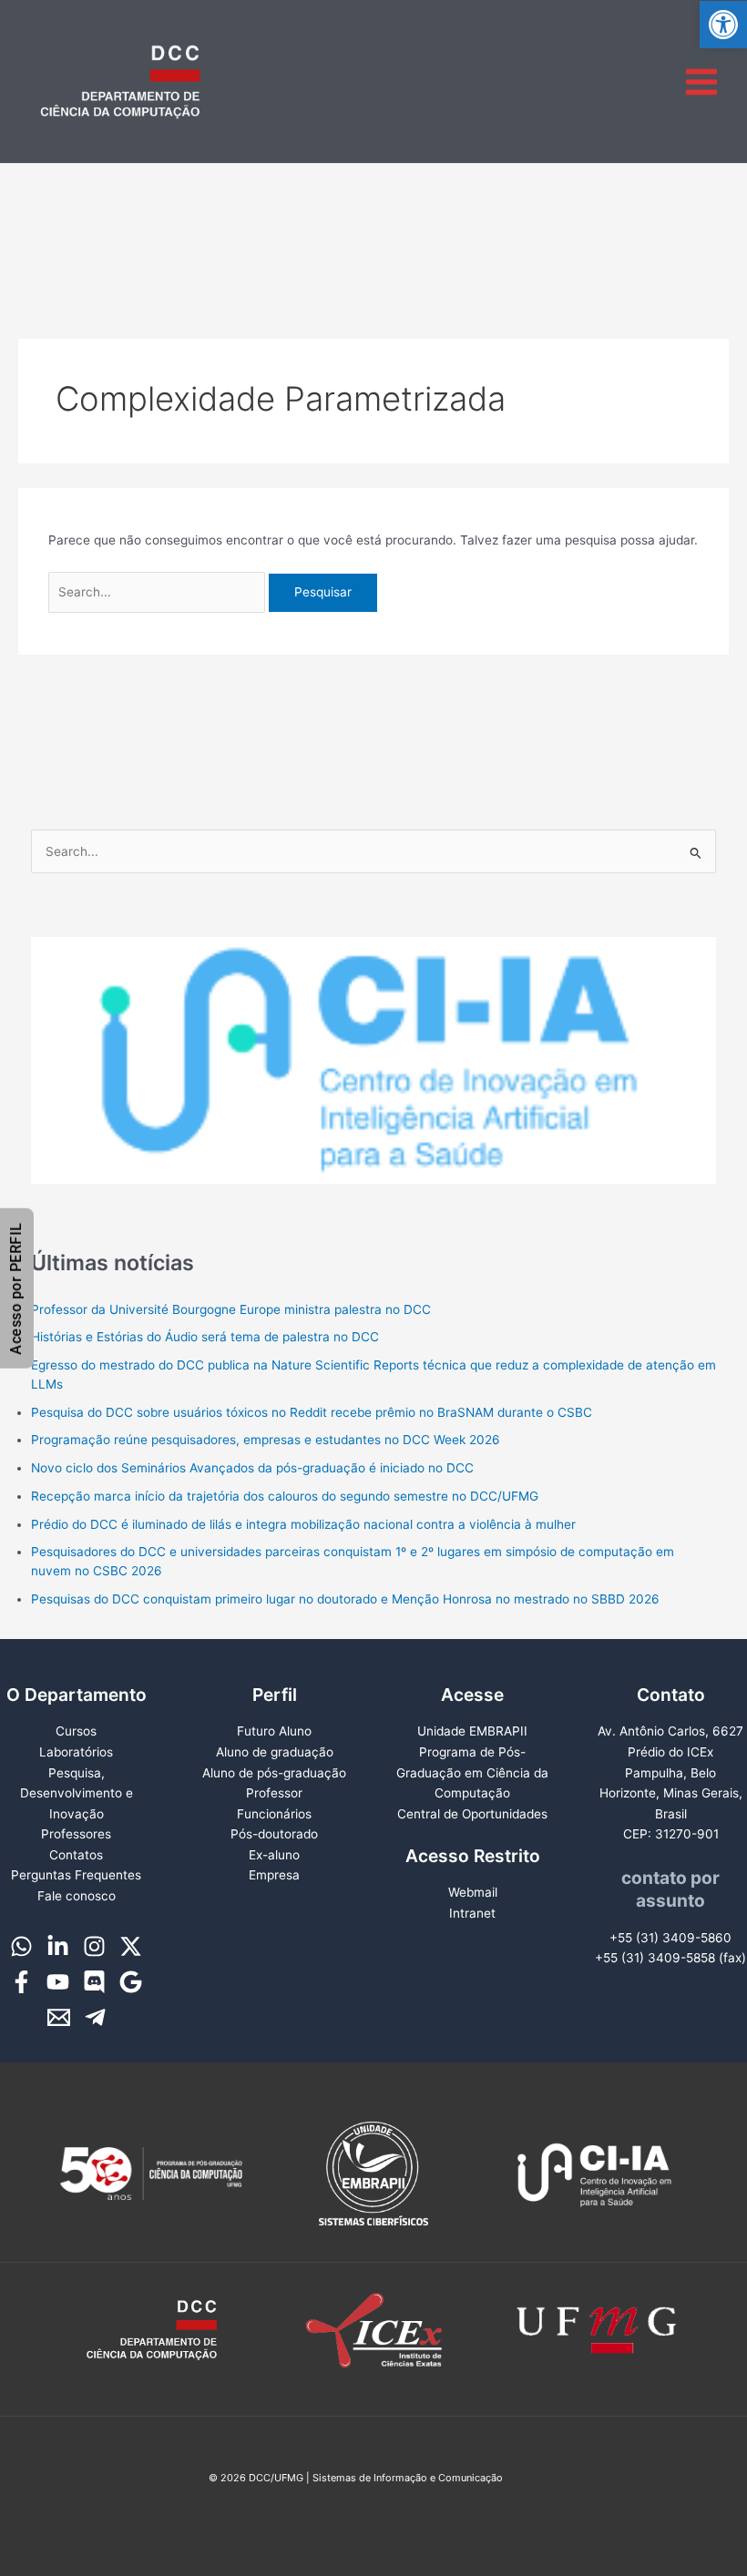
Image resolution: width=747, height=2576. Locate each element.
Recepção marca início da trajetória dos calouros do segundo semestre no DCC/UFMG (285, 1496)
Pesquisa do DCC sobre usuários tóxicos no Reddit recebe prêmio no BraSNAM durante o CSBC (312, 1412)
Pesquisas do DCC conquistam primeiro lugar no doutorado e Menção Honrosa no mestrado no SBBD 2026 (345, 1599)
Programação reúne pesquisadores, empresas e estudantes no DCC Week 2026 (266, 1440)
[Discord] (94, 1982)
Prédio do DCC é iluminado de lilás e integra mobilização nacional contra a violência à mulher (303, 1524)
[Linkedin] (58, 1946)
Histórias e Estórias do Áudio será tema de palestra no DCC (205, 1337)
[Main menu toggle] (702, 81)
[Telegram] (95, 2017)
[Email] (59, 2017)
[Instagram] (94, 1946)
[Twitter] (131, 1946)
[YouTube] (58, 1982)
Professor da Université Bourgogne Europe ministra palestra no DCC (231, 1309)
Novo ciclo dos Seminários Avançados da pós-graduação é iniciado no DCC (252, 1468)
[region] (374, 1060)
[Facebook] (21, 1982)
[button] (723, 25)
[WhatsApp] (21, 1946)
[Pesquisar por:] (159, 592)
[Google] (131, 1982)
